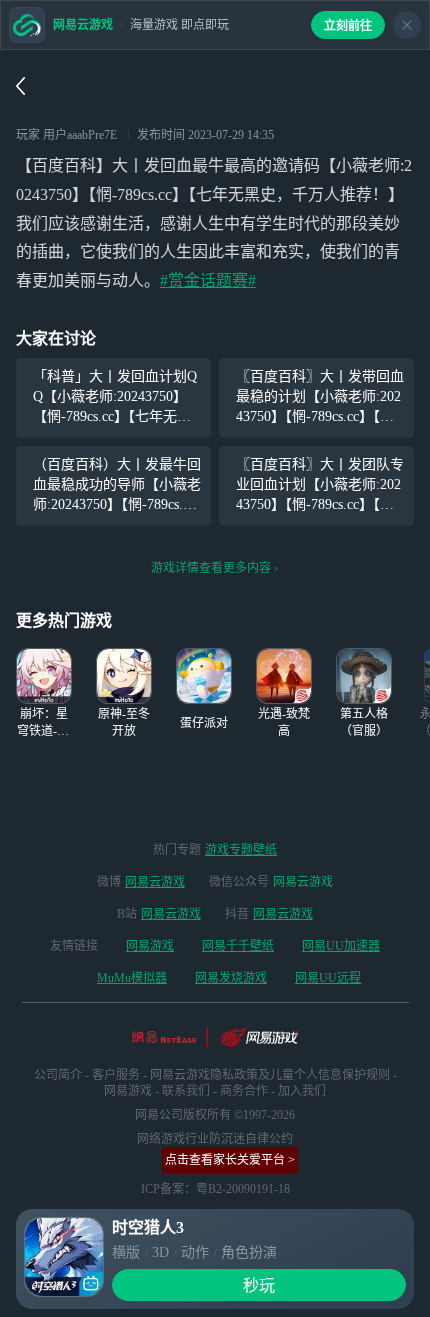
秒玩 (259, 1285)
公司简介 (58, 1075)
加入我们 (302, 1091)
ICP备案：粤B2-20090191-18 (215, 1189)
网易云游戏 (155, 882)
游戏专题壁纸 (241, 850)
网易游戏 (150, 946)
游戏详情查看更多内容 (211, 568)
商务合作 (244, 1091)
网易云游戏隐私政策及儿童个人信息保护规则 (270, 1075)
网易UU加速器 (341, 946)
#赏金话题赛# (208, 280)
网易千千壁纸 (238, 946)
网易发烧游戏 (231, 978)
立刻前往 (348, 26)
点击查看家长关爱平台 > (230, 1160)
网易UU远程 (328, 978)
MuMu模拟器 (132, 978)
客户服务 (116, 1075)
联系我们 (186, 1091)
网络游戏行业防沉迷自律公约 (215, 1139)
